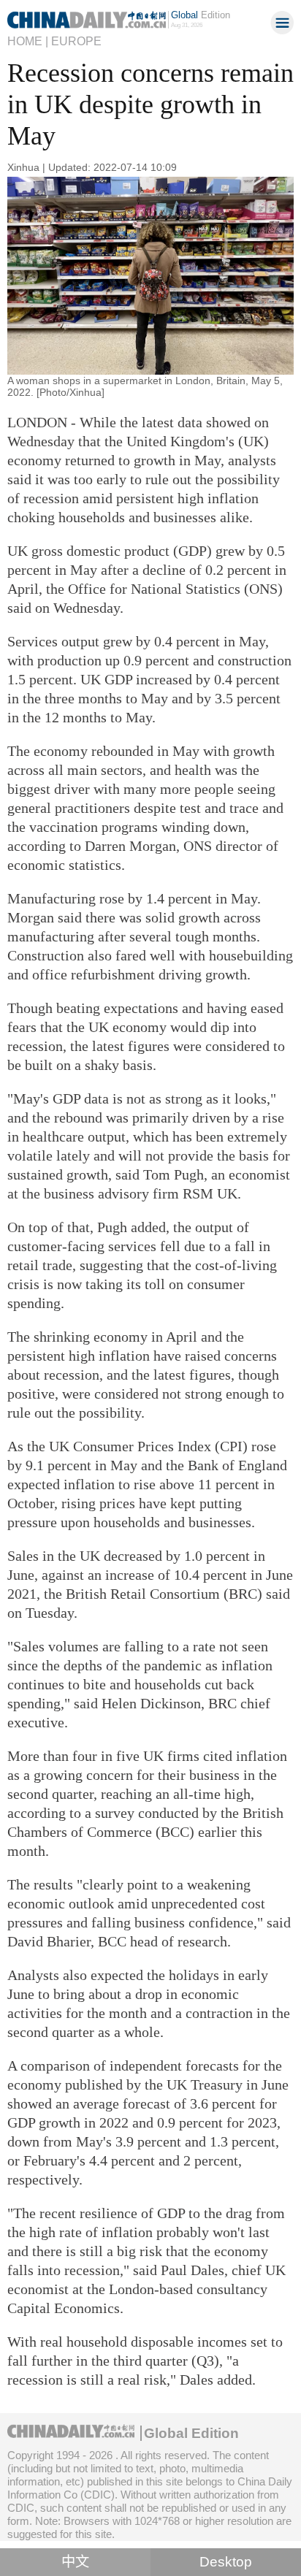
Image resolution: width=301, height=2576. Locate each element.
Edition (201, 15)
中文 (75, 2562)
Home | (28, 41)
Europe (76, 41)
